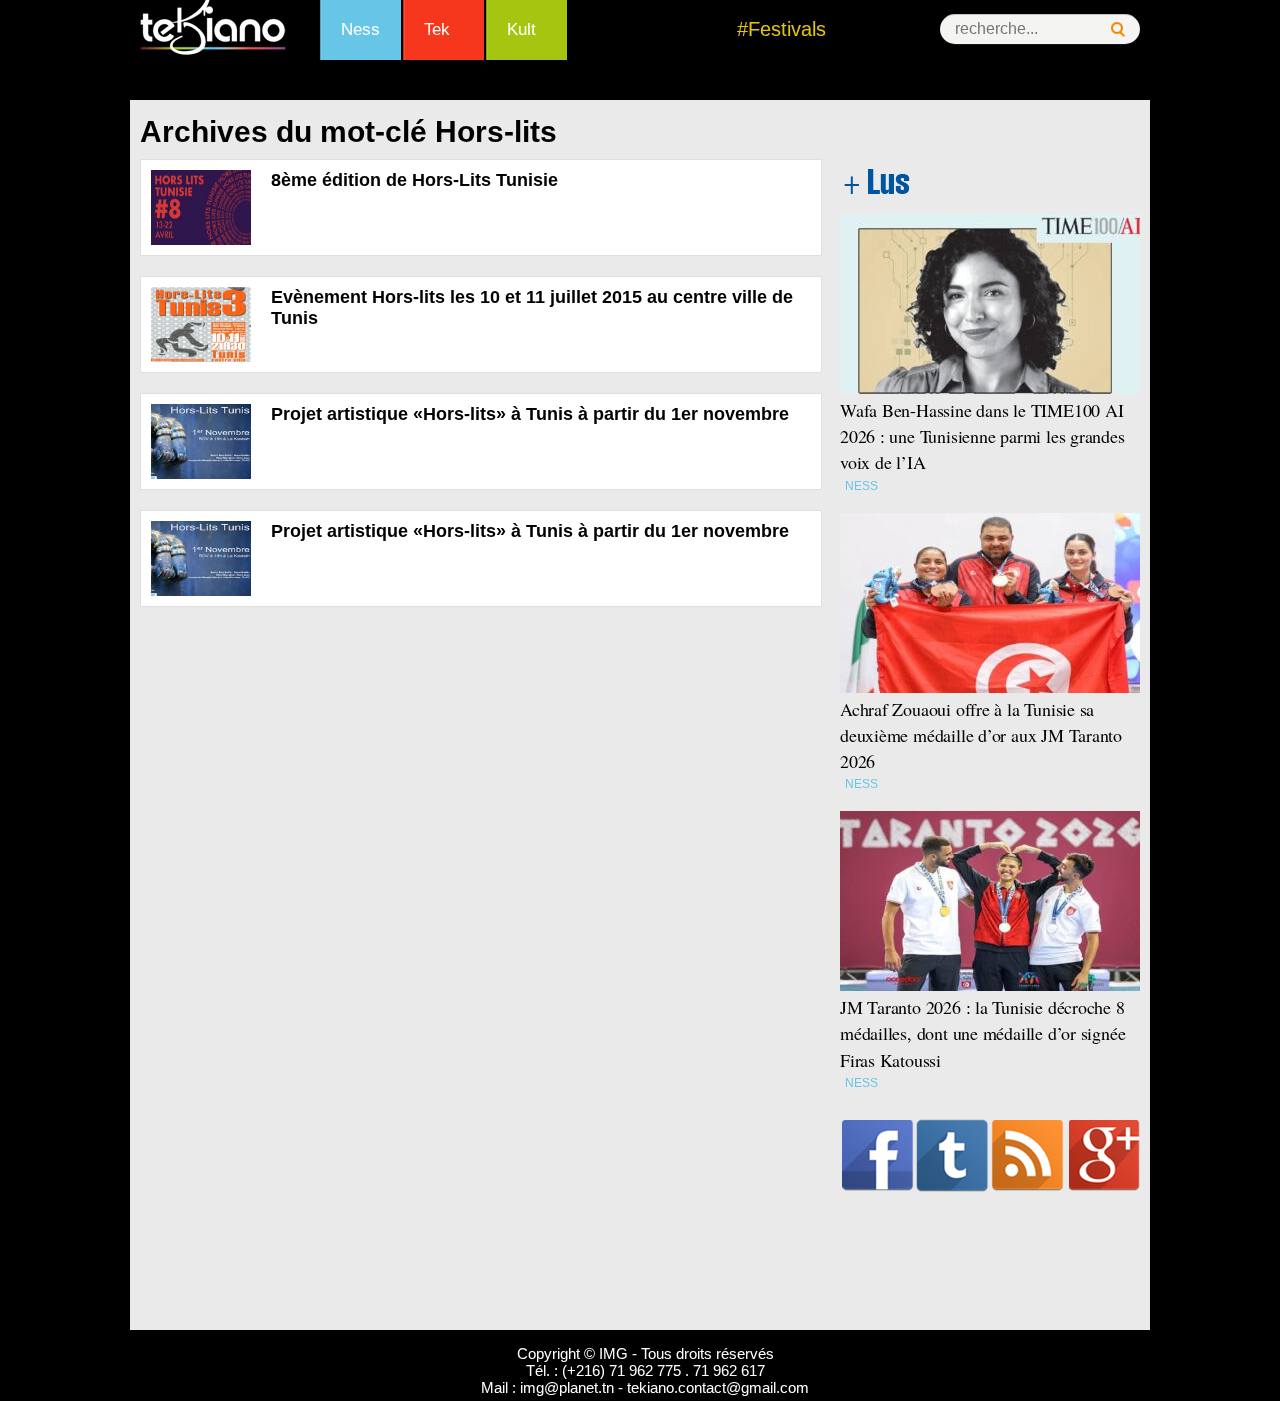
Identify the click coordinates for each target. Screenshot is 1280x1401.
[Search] (1118, 29)
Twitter (952, 1155)
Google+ (1104, 1155)
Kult (521, 29)
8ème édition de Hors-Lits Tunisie (414, 180)
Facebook (877, 1155)
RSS (1027, 1155)
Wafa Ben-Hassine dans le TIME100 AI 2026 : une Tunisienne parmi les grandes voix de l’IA (982, 436)
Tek (437, 29)
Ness (360, 29)
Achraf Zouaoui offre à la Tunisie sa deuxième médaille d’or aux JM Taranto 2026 (981, 735)
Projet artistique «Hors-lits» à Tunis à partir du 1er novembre (530, 414)
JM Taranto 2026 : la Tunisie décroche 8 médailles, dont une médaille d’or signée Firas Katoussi (982, 1033)
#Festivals (781, 29)
